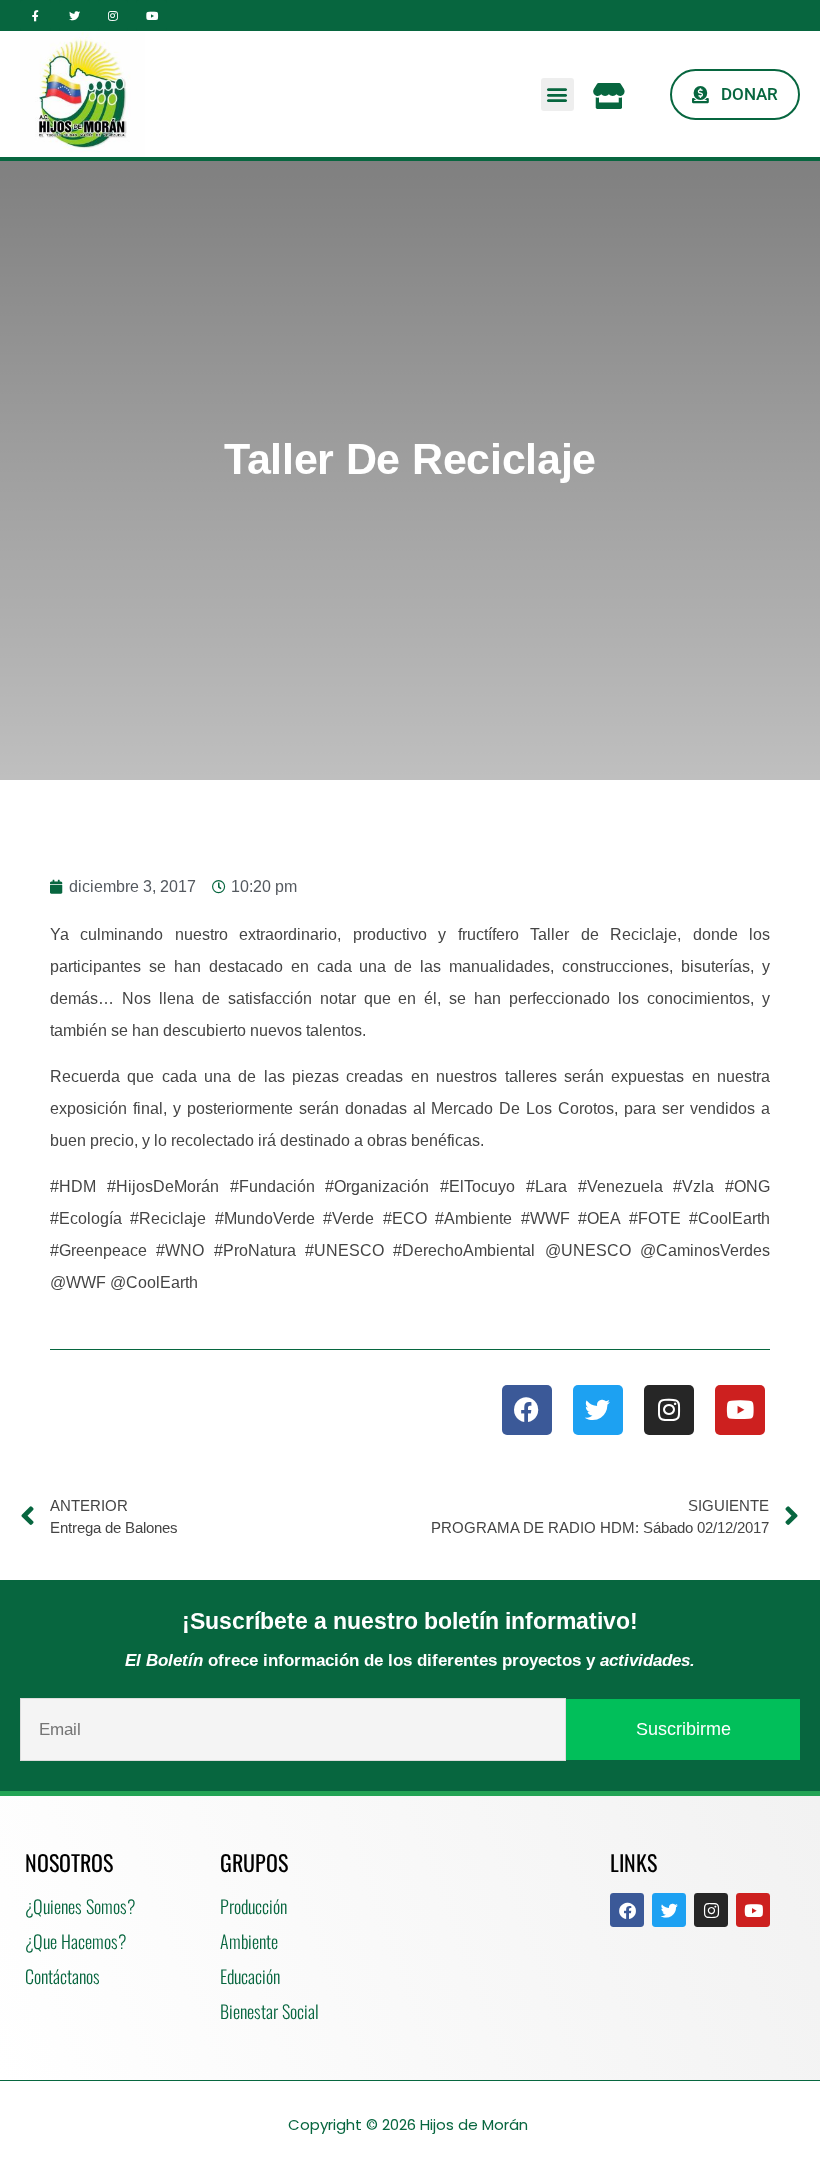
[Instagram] (113, 15)
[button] (557, 94)
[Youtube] (151, 15)
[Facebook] (527, 1410)
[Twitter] (74, 15)
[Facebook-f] (35, 15)
